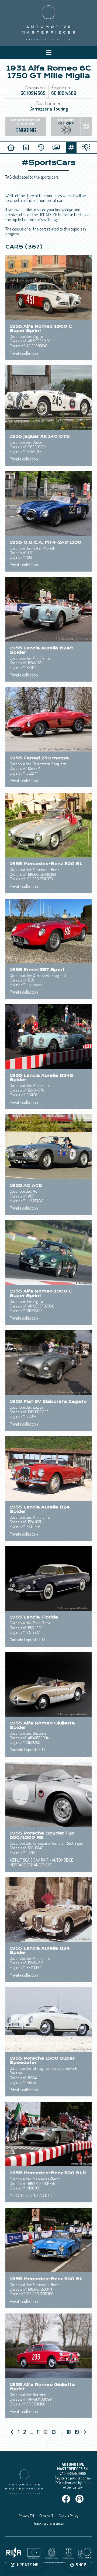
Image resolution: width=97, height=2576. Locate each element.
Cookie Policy (69, 2516)
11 (39, 2432)
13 (54, 2432)
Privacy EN (26, 2516)
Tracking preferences (48, 2523)
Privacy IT (46, 2516)
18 (69, 2432)
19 (77, 2432)
